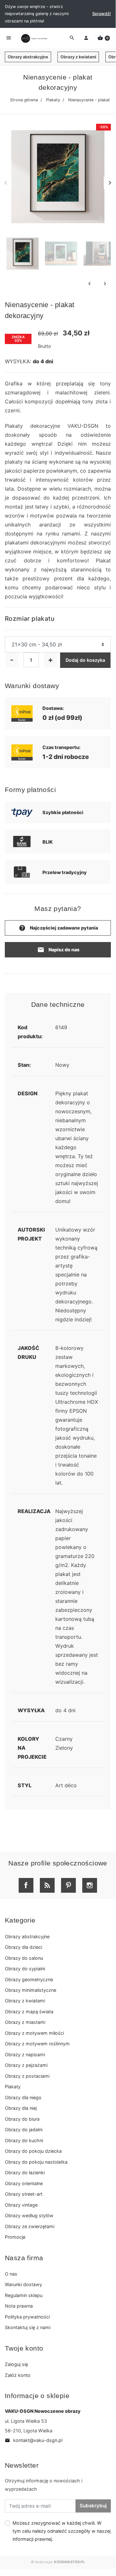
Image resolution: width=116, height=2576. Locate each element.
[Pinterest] (68, 1885)
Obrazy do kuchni (24, 2140)
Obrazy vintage (21, 2205)
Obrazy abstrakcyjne (28, 57)
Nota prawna (19, 2306)
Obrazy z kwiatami (78, 57)
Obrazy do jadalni (24, 2130)
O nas (11, 2274)
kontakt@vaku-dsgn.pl (34, 2440)
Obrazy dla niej (21, 2108)
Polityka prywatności (27, 2317)
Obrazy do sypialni (25, 1969)
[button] (104, 38)
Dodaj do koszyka (85, 660)
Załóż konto (18, 2375)
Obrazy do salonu (24, 1958)
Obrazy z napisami (25, 2054)
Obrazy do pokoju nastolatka (36, 2162)
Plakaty (53, 100)
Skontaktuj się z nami (28, 2327)
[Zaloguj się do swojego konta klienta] (86, 38)
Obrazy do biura (22, 2119)
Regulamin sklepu (24, 2295)
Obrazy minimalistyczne (31, 1990)
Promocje (15, 2237)
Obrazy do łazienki (25, 2172)
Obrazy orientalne (24, 2183)
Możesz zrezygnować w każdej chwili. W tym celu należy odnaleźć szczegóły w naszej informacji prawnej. (62, 2531)
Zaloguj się (16, 2364)
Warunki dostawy (23, 2284)
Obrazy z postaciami (27, 2076)
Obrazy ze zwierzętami (30, 2226)
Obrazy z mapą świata (29, 2012)
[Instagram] (90, 1885)
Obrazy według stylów (29, 2215)
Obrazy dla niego (23, 2097)
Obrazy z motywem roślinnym (37, 2044)
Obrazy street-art (24, 2194)
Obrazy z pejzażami (26, 2065)
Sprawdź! (102, 14)
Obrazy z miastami (25, 2022)
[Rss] (47, 1885)
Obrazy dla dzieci (23, 1947)
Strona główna (24, 100)
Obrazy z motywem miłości (34, 2033)
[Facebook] (26, 1885)
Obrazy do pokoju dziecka (33, 2151)
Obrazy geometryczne (29, 1979)
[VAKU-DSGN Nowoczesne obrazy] (33, 38)
